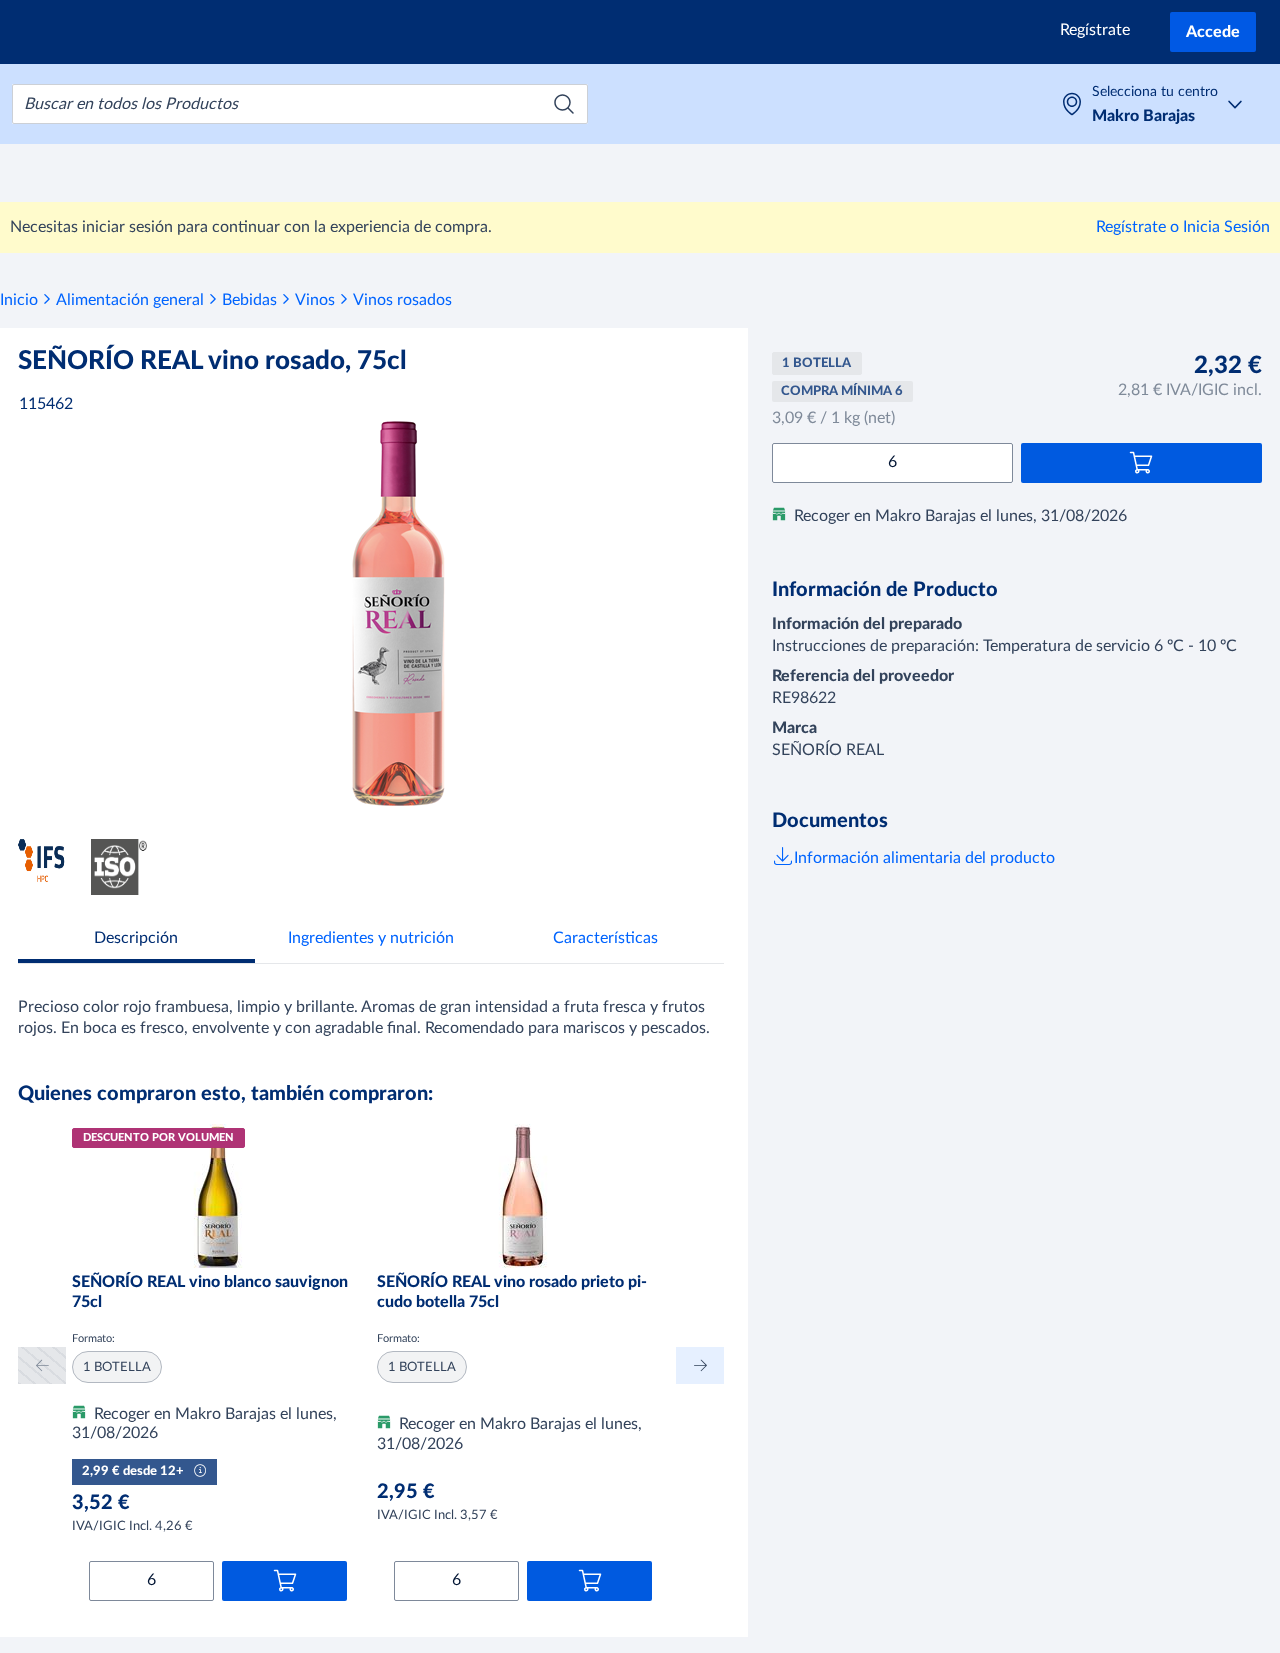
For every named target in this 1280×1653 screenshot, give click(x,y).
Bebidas (249, 300)
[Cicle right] (700, 1365)
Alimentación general (130, 300)
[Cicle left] (42, 1365)
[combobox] (300, 104)
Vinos (315, 300)
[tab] (136, 940)
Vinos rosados (402, 300)
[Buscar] (564, 104)
